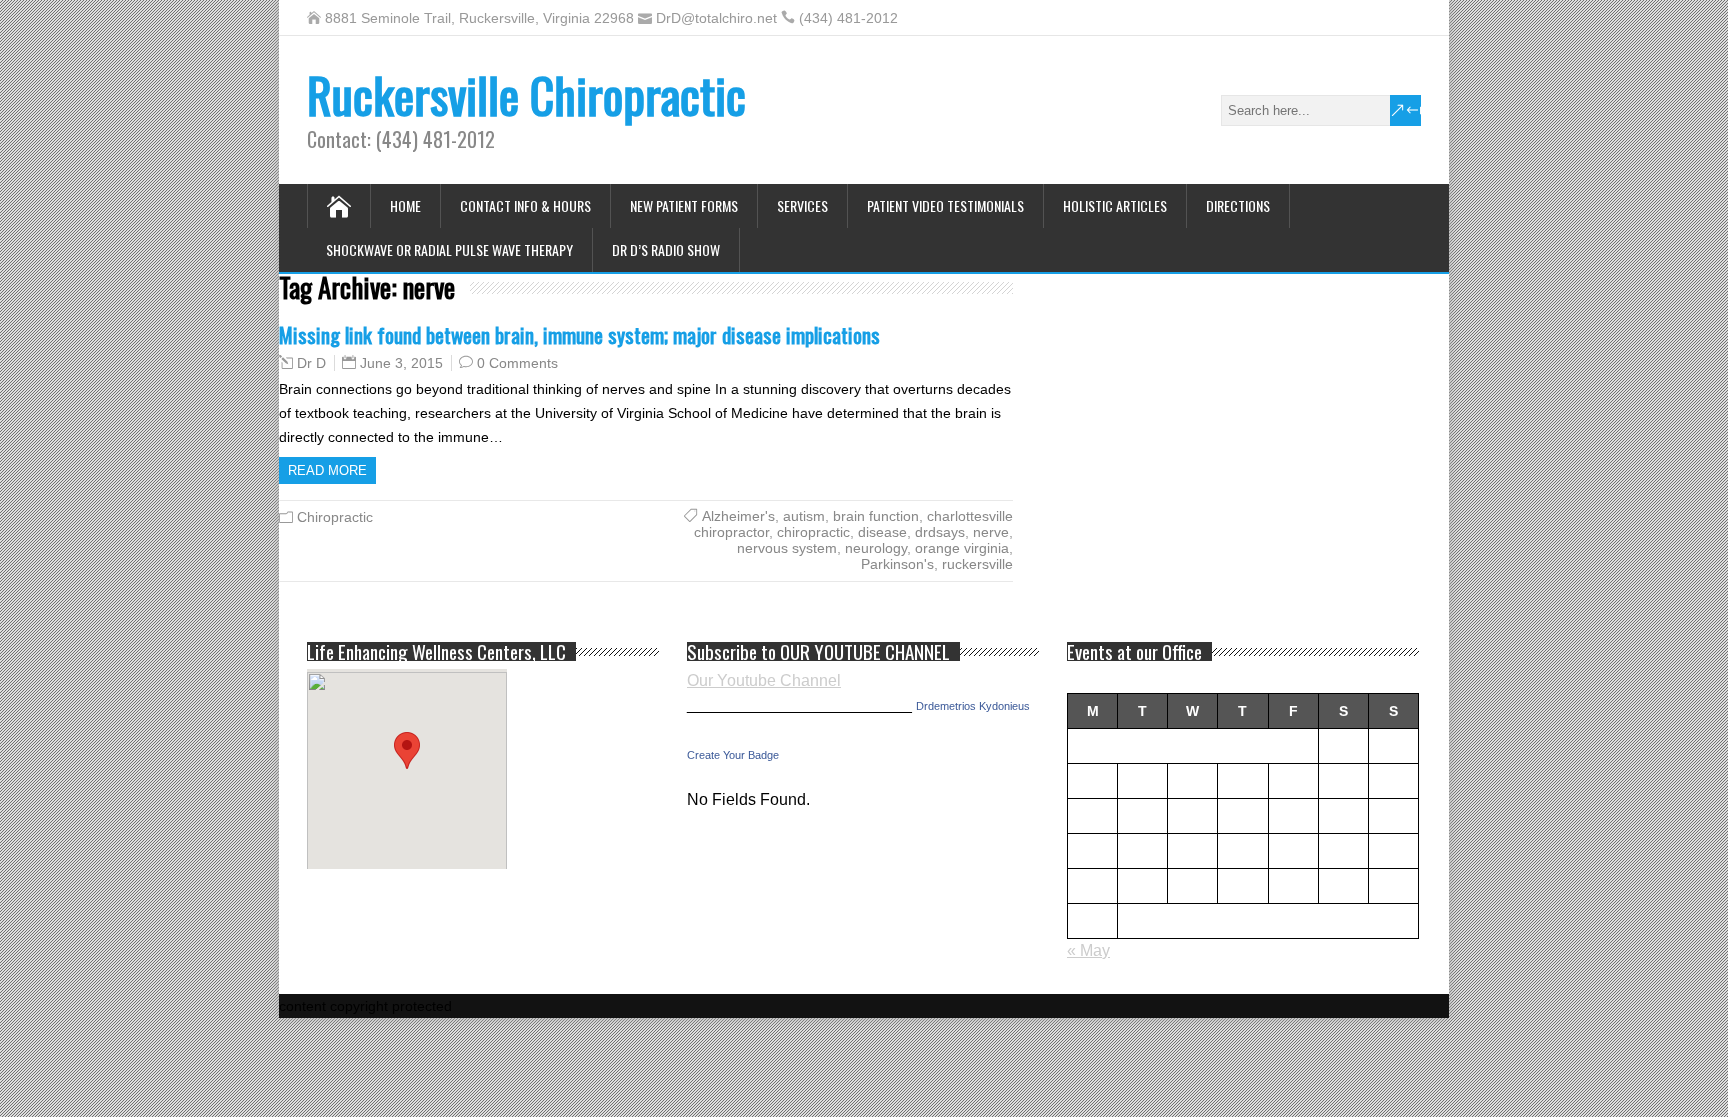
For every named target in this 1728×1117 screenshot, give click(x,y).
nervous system (787, 548)
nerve (991, 532)
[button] (407, 750)
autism (804, 516)
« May (1088, 950)
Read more (327, 470)
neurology (876, 548)
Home (405, 205)
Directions (1238, 205)
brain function (876, 516)
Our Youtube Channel (764, 680)
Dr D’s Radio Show (666, 249)
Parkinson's (897, 564)
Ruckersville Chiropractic (526, 94)
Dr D (311, 363)
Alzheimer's (738, 516)
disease (882, 532)
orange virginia (962, 548)
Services (802, 205)
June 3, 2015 (401, 363)
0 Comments (517, 363)
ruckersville (977, 564)
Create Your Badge (733, 755)
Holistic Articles (1115, 205)
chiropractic (813, 532)
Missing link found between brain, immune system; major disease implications (579, 334)
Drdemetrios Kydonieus (973, 706)
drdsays (940, 532)
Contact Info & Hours (525, 205)
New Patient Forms (684, 205)
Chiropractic (335, 517)
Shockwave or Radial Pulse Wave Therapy (449, 249)
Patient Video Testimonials (945, 205)
